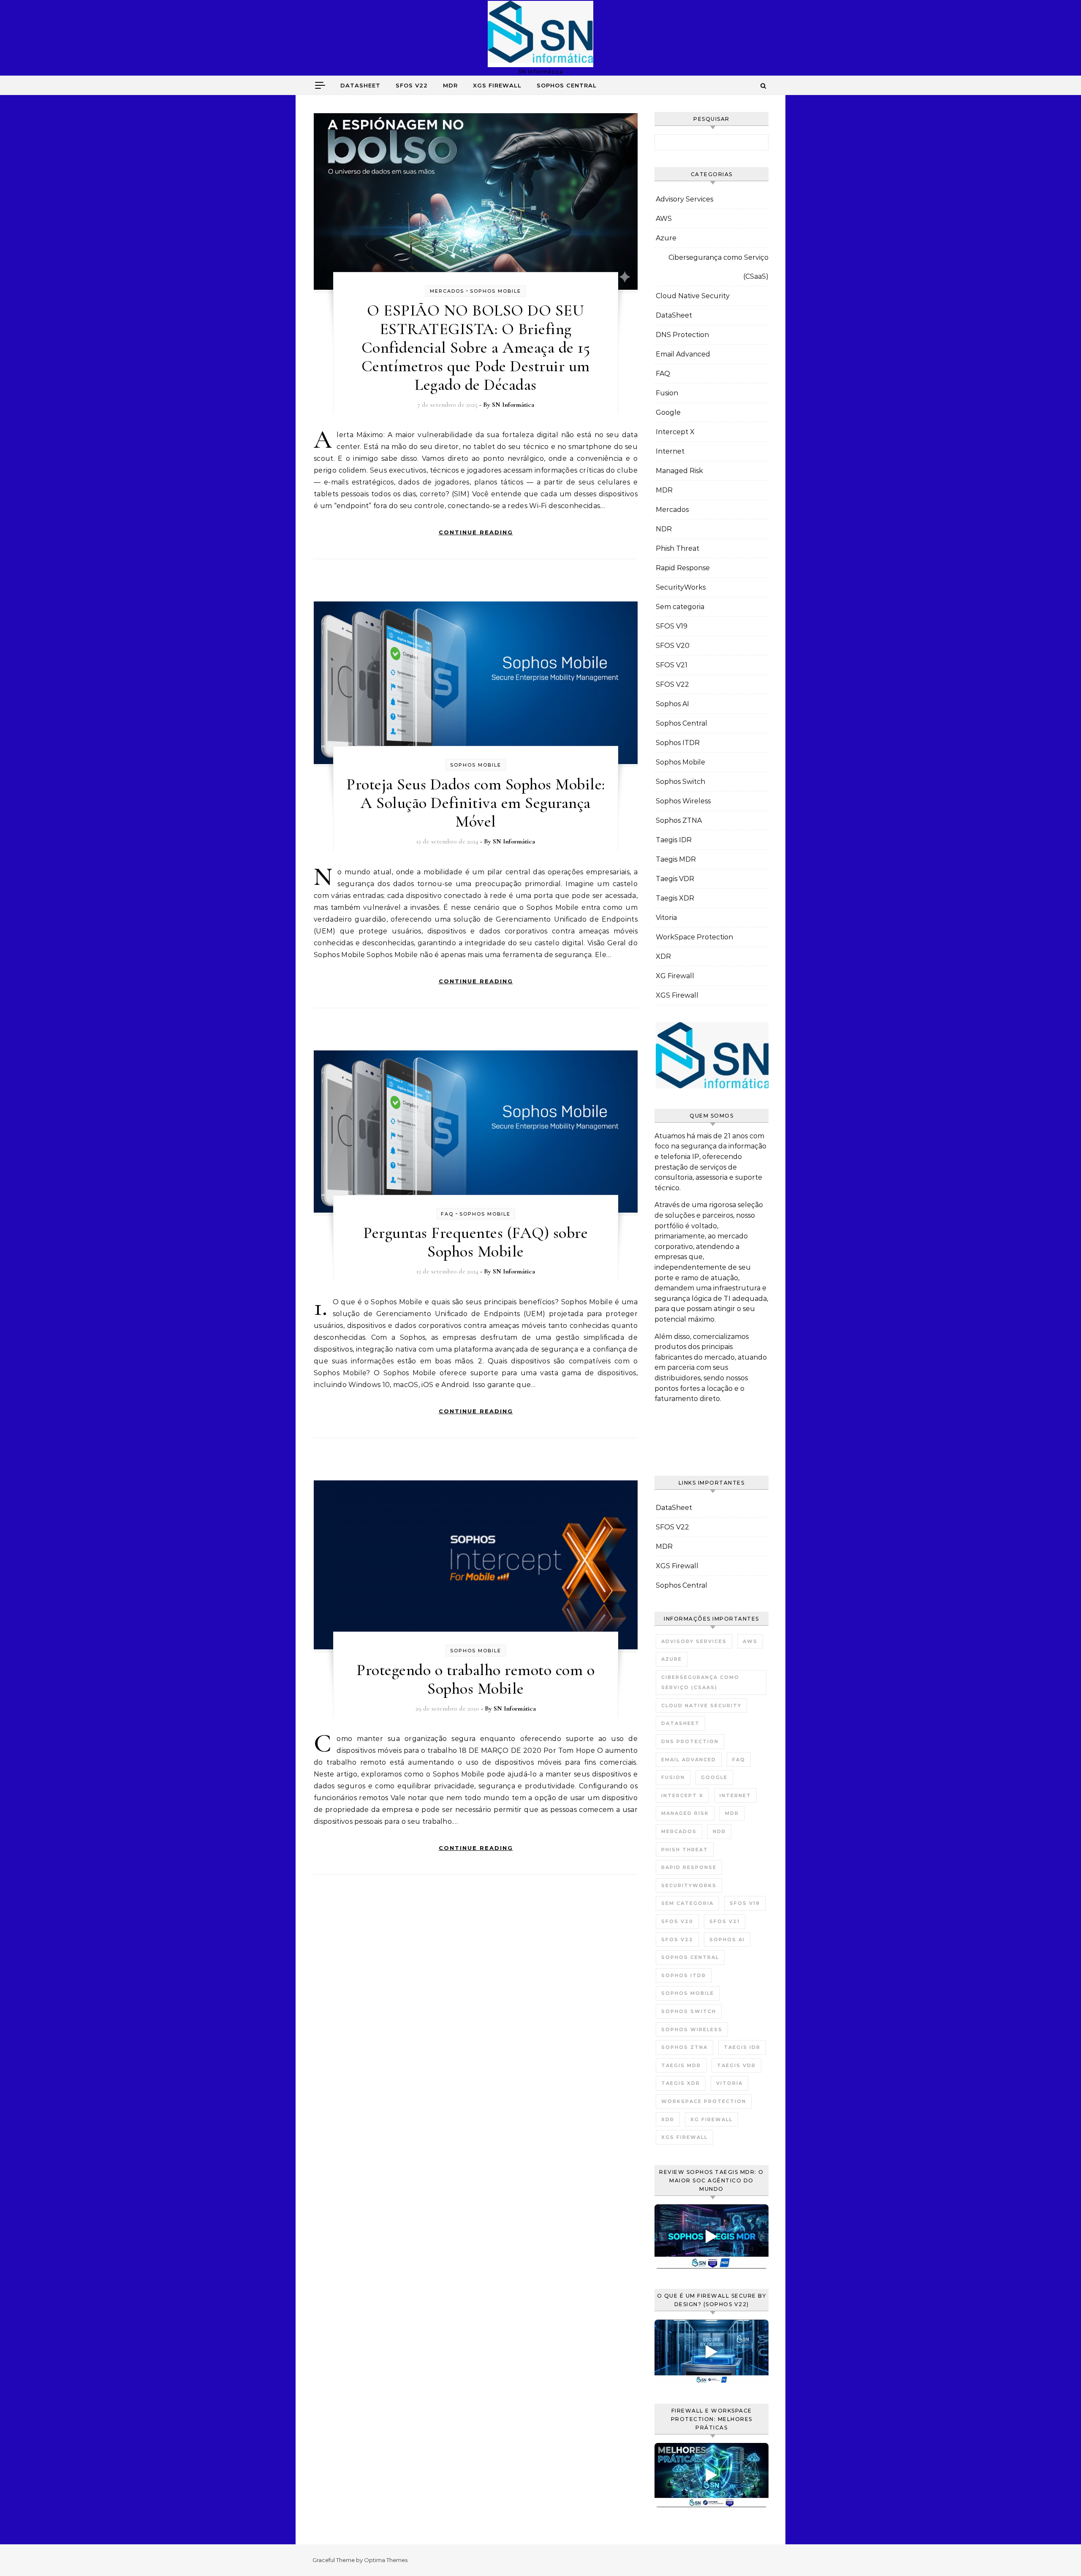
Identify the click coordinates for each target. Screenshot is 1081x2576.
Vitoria (666, 918)
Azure (666, 238)
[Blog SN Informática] (540, 34)
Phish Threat (678, 548)
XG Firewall (675, 976)
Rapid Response (683, 568)
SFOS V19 (672, 626)
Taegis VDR (675, 879)
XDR (663, 956)
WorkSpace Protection (694, 937)
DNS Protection (682, 335)
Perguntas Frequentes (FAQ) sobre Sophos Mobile (475, 1242)
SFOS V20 (673, 646)
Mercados (447, 291)
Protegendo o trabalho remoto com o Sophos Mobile (475, 1679)
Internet (670, 451)
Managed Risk (679, 471)
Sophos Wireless (683, 801)
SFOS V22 (412, 85)
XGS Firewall (497, 85)
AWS (664, 219)
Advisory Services (684, 199)
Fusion (667, 393)
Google (668, 412)
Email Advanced (683, 354)
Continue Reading (476, 532)
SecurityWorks (681, 587)
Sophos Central (567, 85)
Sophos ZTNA (679, 820)
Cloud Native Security (693, 296)
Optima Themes (386, 2560)
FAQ (447, 1214)
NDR (664, 529)
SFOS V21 (672, 665)
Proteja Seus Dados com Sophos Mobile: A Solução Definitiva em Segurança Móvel (476, 803)
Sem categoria (680, 607)
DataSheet (360, 85)
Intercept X (675, 432)
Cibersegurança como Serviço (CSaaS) (718, 267)
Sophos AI (672, 704)
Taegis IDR (674, 840)
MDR (450, 85)
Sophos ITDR (678, 743)
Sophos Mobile (496, 291)
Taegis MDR (676, 859)
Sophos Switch (680, 782)
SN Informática (513, 405)
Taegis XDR (675, 898)
